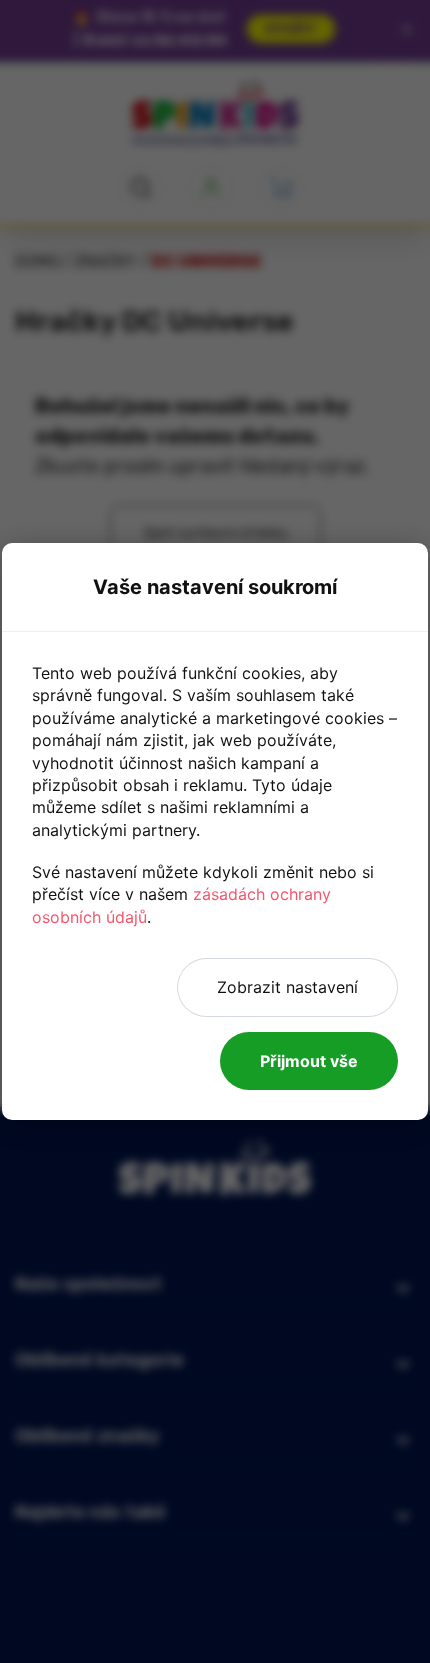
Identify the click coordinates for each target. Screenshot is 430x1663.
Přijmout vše (309, 1061)
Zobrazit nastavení (287, 987)
